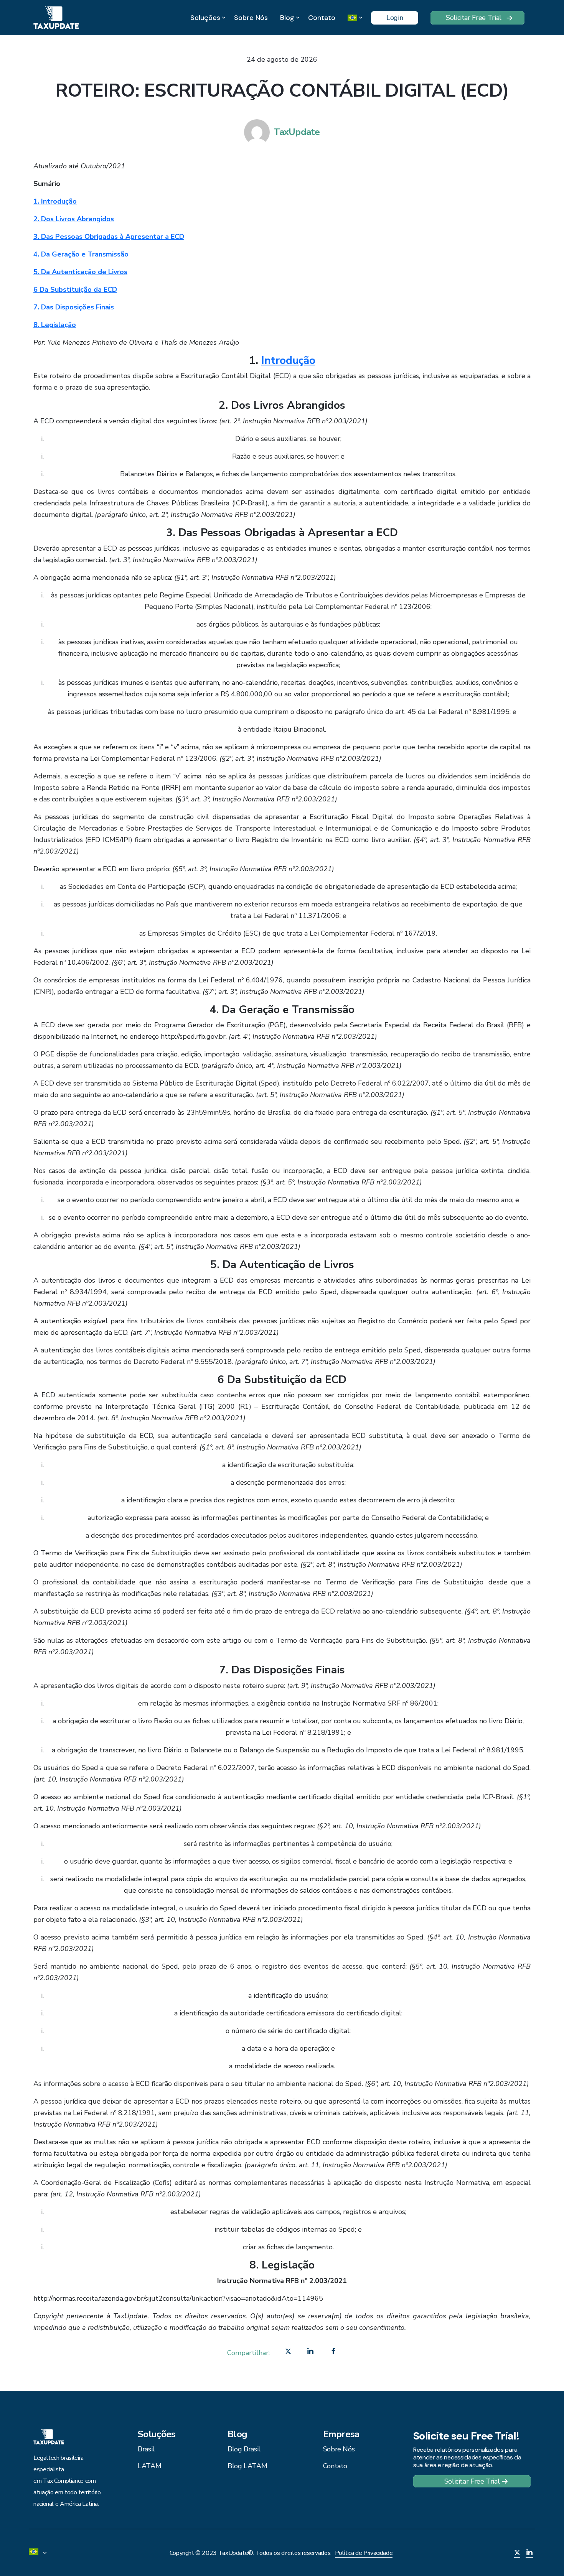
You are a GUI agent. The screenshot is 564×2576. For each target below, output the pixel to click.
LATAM (149, 2466)
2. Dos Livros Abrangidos (74, 219)
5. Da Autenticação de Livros (80, 272)
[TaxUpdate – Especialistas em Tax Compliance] (56, 17)
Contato (322, 18)
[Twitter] (288, 2353)
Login (395, 18)
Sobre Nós (251, 18)
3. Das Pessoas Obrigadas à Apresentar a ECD (109, 237)
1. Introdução (55, 201)
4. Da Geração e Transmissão (81, 254)
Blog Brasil (244, 2449)
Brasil (146, 2449)
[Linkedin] (310, 2353)
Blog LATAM (247, 2466)
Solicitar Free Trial (474, 18)
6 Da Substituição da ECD (75, 290)
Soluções (205, 18)
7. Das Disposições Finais (74, 307)
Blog (287, 18)
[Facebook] (333, 2353)
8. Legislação (55, 325)
